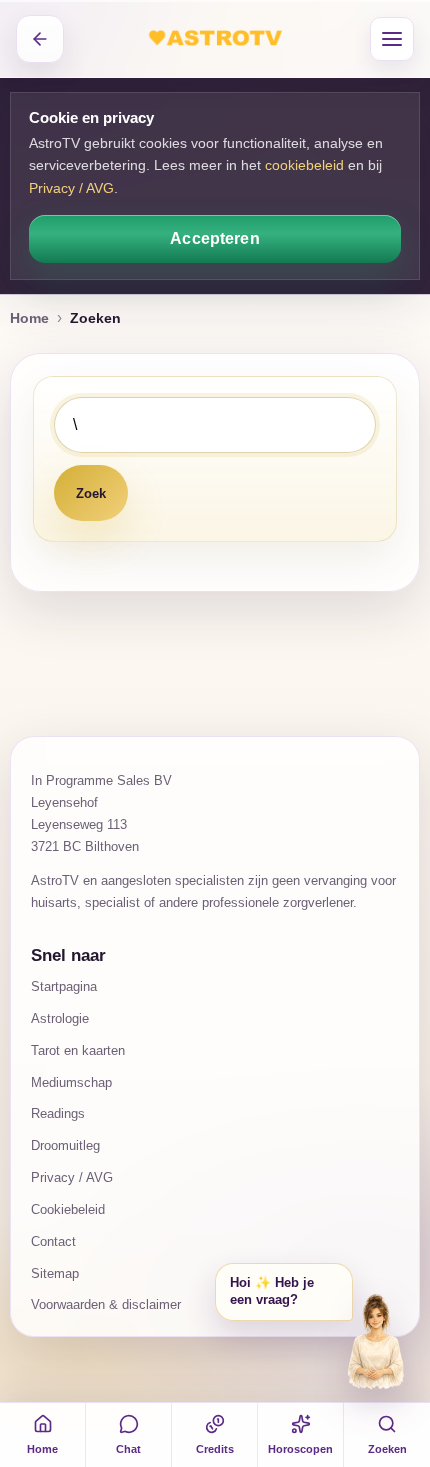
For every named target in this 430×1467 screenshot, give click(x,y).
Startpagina (64, 986)
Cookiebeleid (68, 1209)
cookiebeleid (304, 165)
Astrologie (60, 1018)
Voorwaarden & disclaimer (106, 1304)
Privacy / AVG (71, 188)
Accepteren (215, 238)
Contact (53, 1241)
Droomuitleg (65, 1145)
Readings (58, 1113)
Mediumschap (71, 1082)
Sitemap (55, 1273)
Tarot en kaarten (78, 1050)
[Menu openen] (392, 39)
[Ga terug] (40, 39)
